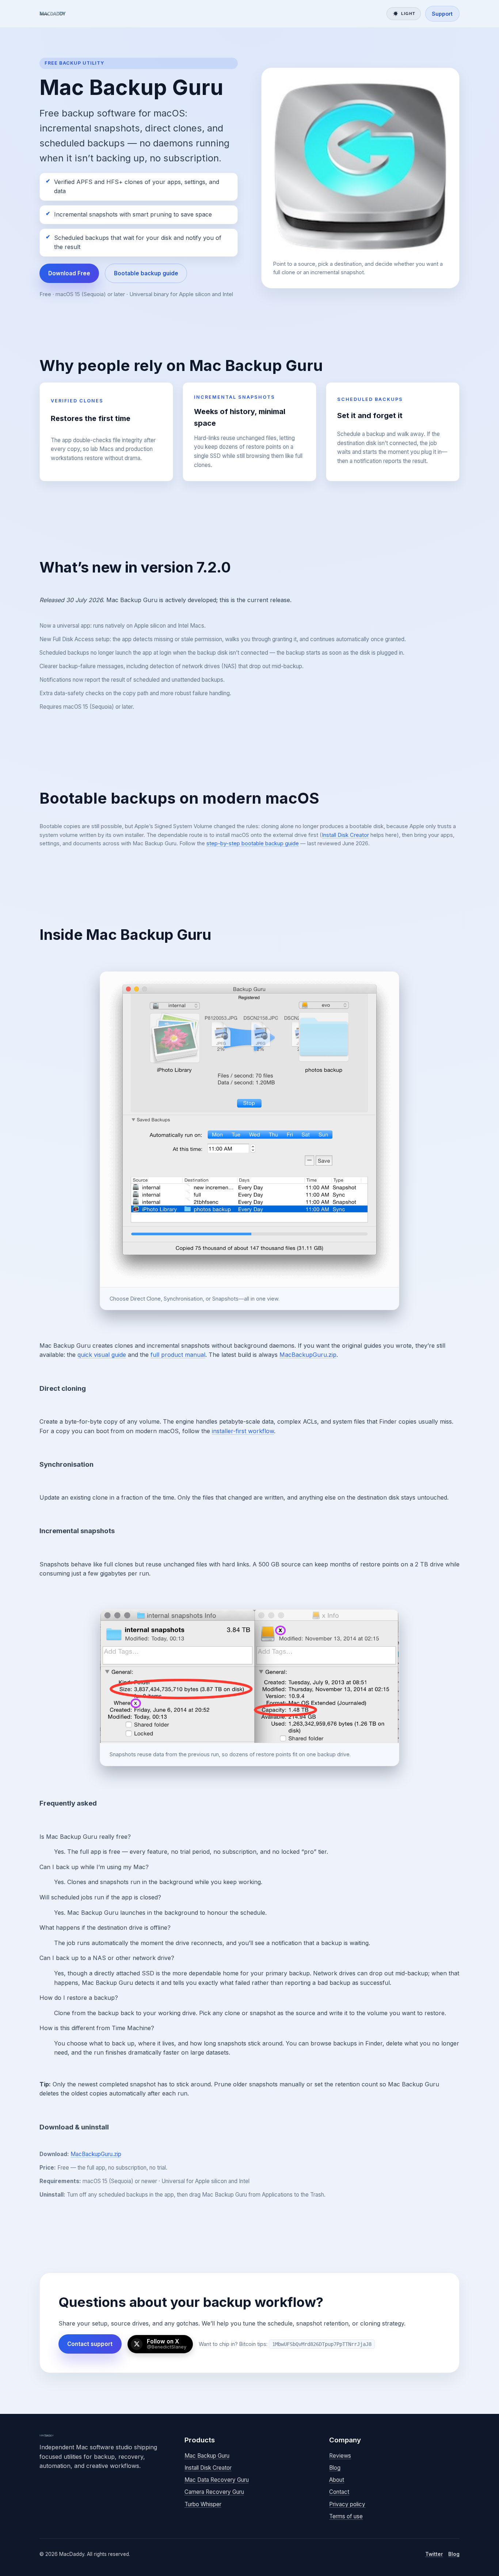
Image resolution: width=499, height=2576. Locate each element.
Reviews (340, 2456)
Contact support (90, 2344)
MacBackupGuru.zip (308, 1355)
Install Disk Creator (345, 835)
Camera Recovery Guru (214, 2492)
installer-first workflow (243, 1431)
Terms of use (346, 2516)
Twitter (434, 2554)
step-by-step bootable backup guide (253, 843)
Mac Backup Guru (207, 2456)
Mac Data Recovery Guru (217, 2480)
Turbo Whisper (203, 2504)
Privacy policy (347, 2504)
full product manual (178, 1355)
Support (442, 14)
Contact (339, 2492)
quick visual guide (102, 1355)
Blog (335, 2468)
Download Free (69, 273)
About (337, 2480)
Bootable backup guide (146, 273)
